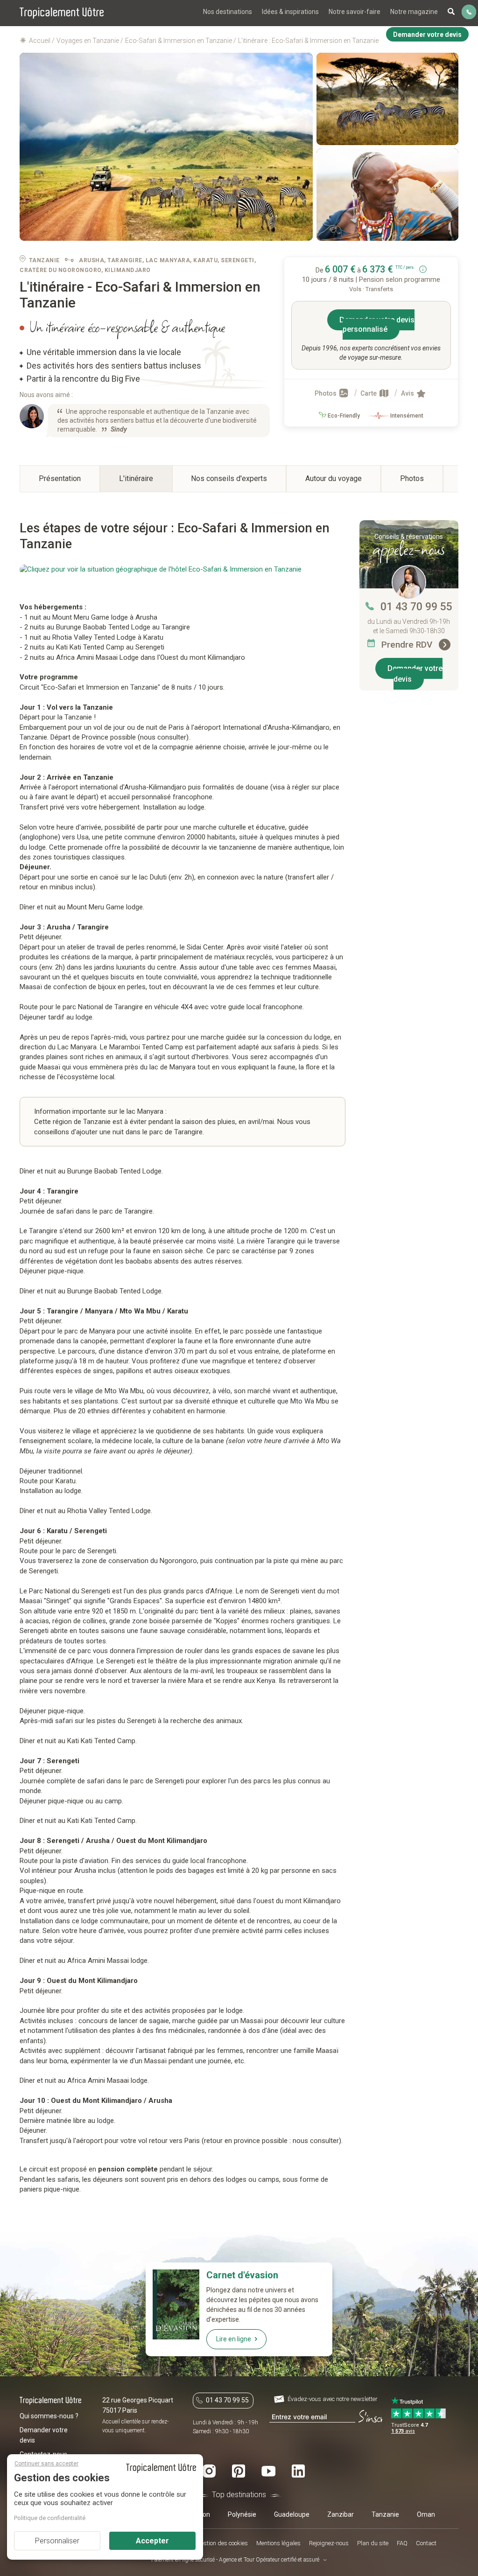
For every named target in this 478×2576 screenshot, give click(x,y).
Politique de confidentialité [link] (50, 2518)
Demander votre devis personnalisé (377, 325)
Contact (426, 2543)
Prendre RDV (408, 645)
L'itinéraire (136, 478)
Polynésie (242, 2514)
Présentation (60, 478)
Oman (426, 2514)
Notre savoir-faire (355, 12)
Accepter (152, 2541)
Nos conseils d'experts (229, 478)
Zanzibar (341, 2514)
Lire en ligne (234, 2339)
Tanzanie (385, 2514)
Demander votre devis (415, 674)
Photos (326, 393)
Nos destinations (228, 12)
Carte (369, 393)
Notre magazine (414, 12)
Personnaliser (57, 2541)
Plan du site (373, 2543)
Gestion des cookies (222, 2543)
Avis (408, 393)
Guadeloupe (292, 2514)
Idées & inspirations (290, 12)
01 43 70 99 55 (416, 607)
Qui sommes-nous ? (49, 2416)
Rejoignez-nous (329, 2543)
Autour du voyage (334, 478)
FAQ (402, 2543)
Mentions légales (278, 2543)
